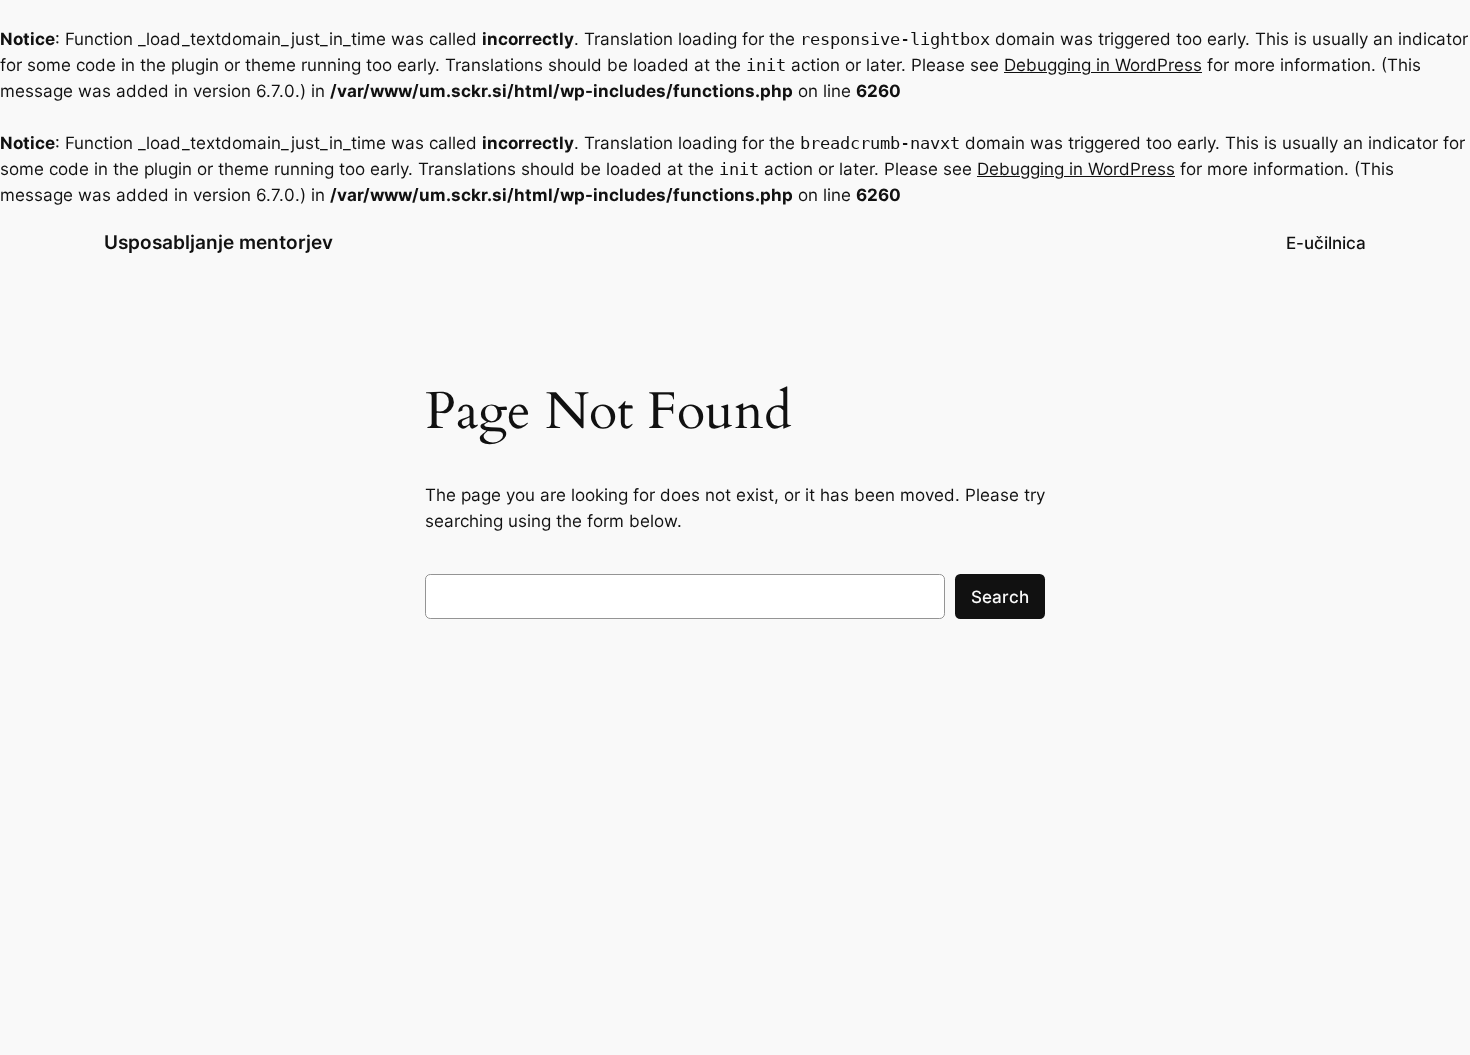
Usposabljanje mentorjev (218, 242)
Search (1000, 597)
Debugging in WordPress (1103, 65)
